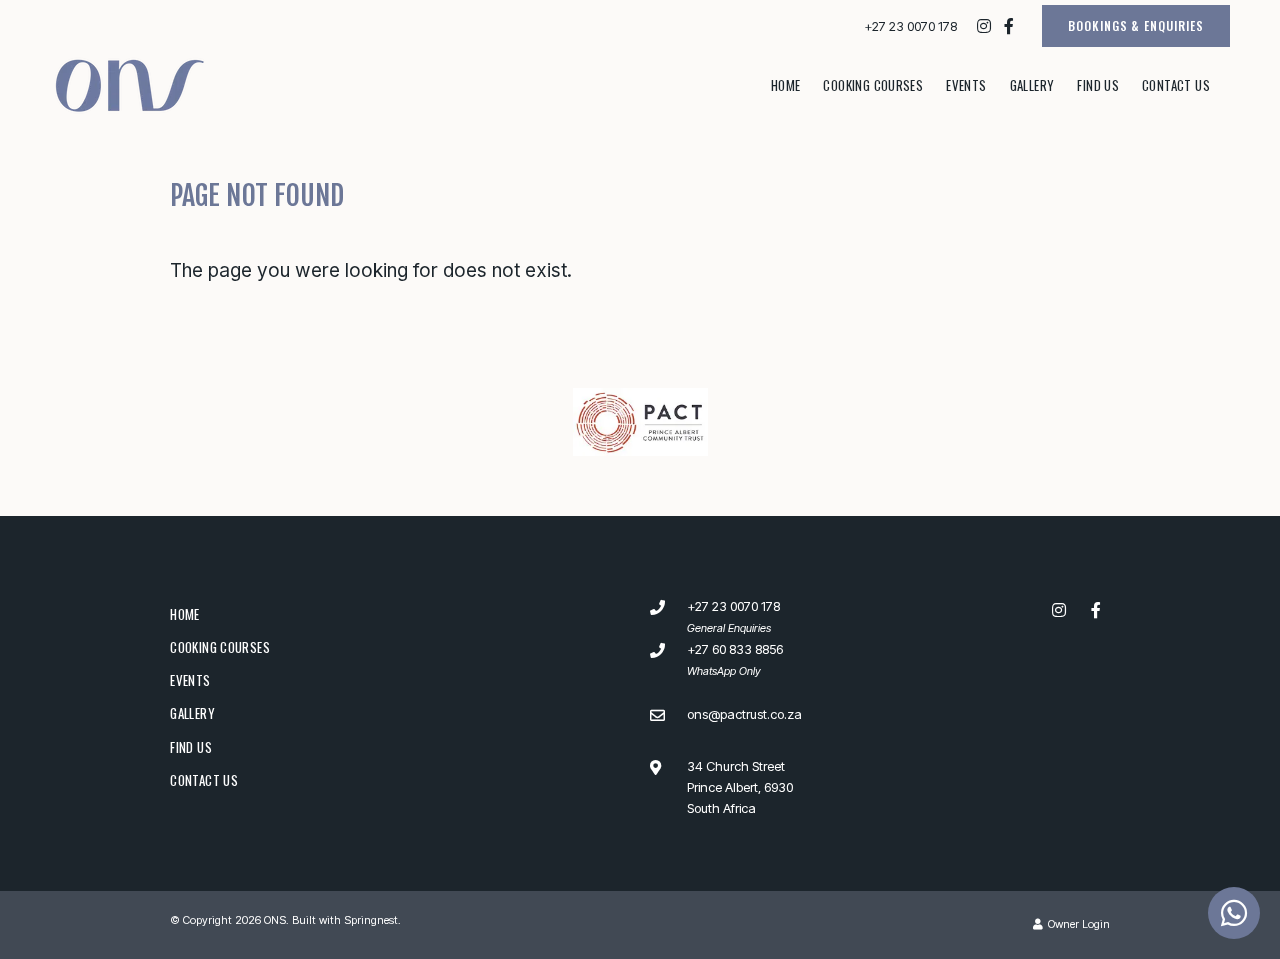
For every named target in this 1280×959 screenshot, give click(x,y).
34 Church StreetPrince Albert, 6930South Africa (740, 787)
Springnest (371, 920)
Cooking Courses (873, 85)
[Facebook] (1009, 26)
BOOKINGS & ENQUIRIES (1136, 25)
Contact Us (1176, 85)
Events (966, 85)
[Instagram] (984, 26)
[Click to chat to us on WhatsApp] (1234, 913)
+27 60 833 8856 (735, 649)
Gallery (1032, 85)
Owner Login (1077, 924)
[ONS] (130, 84)
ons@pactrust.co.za (744, 714)
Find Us (1098, 85)
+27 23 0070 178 (910, 26)
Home (786, 85)
